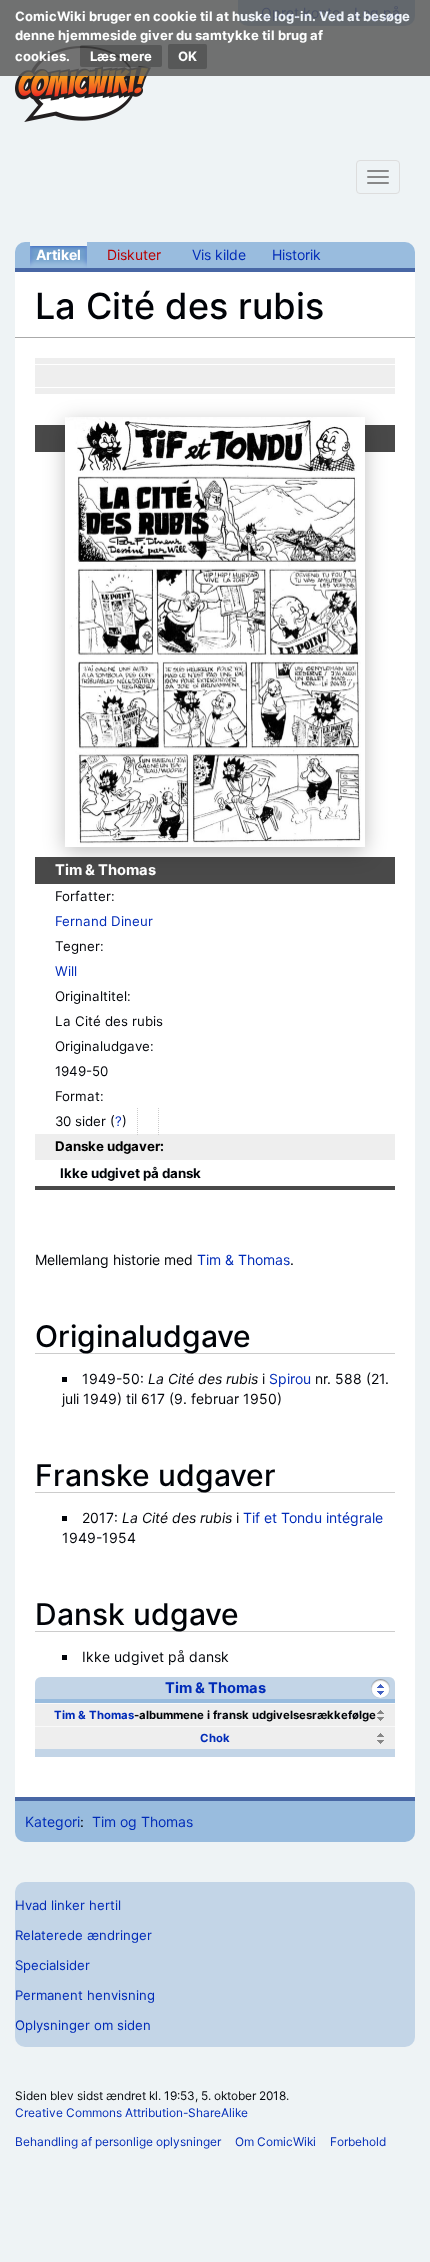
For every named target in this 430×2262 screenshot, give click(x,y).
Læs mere (121, 56)
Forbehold (358, 2141)
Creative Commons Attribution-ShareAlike (131, 2112)
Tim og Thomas (142, 1821)
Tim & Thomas (243, 1259)
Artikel (58, 254)
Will (66, 971)
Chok (215, 1738)
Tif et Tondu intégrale (313, 1517)
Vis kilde (219, 254)
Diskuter (134, 254)
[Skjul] (380, 1688)
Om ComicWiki (275, 2141)
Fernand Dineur (104, 921)
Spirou (290, 1378)
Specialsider (52, 1965)
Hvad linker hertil (68, 1905)
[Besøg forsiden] (83, 84)
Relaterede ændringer (83, 1935)
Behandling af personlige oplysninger (118, 2141)
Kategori (52, 1821)
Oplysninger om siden (83, 2025)
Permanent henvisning (85, 1995)
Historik (296, 254)
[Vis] (380, 1715)
